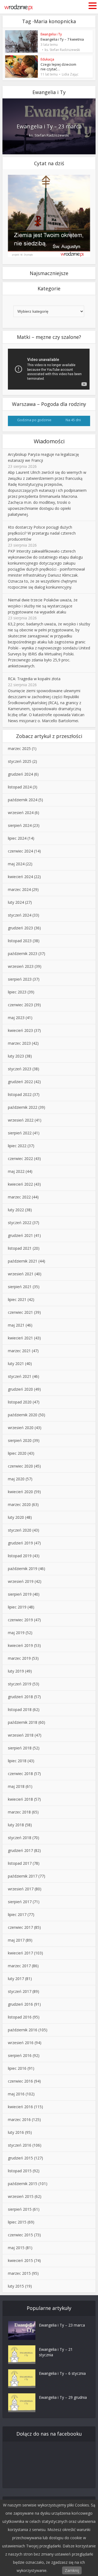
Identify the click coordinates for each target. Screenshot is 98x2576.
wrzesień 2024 (21, 813)
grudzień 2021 (20, 1235)
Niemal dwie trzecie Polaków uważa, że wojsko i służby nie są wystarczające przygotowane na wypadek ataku (43, 606)
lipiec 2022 (17, 1146)
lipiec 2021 (17, 1299)
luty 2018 (16, 1825)
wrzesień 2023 (21, 966)
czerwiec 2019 (20, 1620)
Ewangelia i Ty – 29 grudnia (63, 2397)
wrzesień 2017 (21, 1889)
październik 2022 (23, 1107)
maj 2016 (16, 2094)
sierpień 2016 (20, 2055)
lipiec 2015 (17, 2222)
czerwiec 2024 (20, 851)
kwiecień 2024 (20, 877)
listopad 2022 (20, 1094)
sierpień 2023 (20, 979)
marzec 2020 (19, 1504)
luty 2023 (16, 1056)
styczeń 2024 (20, 915)
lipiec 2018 (17, 1761)
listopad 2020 (20, 1402)
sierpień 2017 (20, 1902)
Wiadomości (49, 441)
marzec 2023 (19, 1043)
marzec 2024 (19, 889)
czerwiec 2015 (20, 2235)
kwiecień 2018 (20, 1799)
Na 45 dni (73, 420)
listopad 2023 (20, 941)
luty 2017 (16, 1979)
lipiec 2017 (17, 1914)
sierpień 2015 (20, 2209)
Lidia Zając (70, 74)
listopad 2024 (20, 787)
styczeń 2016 (20, 2145)
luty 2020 (16, 1517)
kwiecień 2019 (20, 1645)
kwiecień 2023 (20, 1030)
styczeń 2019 (20, 1684)
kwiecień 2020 (20, 1492)
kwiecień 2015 (20, 2260)
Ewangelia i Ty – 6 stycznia (62, 2373)
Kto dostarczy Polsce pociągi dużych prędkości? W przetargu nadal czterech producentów (42, 533)
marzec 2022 (19, 1197)
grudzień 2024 (20, 774)
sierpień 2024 (20, 825)
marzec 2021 (19, 1351)
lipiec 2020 (17, 1453)
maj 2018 (16, 1786)
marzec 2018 (19, 1812)
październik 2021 (23, 1261)
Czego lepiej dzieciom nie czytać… (58, 67)
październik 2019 (23, 1569)
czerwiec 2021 (20, 1312)
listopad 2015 (20, 2171)
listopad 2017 (20, 1863)
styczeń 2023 (20, 1069)
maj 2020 (16, 1479)
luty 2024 (16, 902)
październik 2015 (23, 2184)
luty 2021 (16, 1364)
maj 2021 (16, 1325)
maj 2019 (16, 1633)
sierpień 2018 (20, 1748)
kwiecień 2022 (20, 1184)
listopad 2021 (20, 1248)
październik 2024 (23, 800)
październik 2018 (23, 1722)
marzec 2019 (19, 1658)
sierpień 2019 (20, 1594)
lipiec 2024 (17, 838)
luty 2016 (16, 2132)
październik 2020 (23, 1415)
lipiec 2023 (17, 992)
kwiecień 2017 (20, 1953)
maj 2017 (16, 1940)
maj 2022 (16, 1171)
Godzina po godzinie (34, 420)
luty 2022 (16, 1210)
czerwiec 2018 (20, 1774)
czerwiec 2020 (20, 1466)
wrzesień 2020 (21, 1428)
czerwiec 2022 (20, 1159)
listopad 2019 (20, 1556)
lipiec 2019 (17, 1607)
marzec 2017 (19, 1966)
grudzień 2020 (20, 1389)
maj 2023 (16, 1018)
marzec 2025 (19, 748)
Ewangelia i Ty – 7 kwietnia (62, 39)
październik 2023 (23, 953)
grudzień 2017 (20, 1850)
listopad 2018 (20, 1709)
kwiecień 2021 (20, 1338)
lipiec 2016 (17, 2068)
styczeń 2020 (20, 1530)
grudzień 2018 (20, 1697)
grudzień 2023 (20, 928)
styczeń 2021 (20, 1376)
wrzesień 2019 (21, 1581)
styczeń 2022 (20, 1223)
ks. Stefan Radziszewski (62, 50)
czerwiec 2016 (20, 2081)
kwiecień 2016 (20, 2107)
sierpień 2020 (20, 1440)
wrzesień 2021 (21, 1274)
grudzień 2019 (20, 1543)
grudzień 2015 (20, 2158)
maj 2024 (16, 864)
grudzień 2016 (20, 2004)
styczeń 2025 (20, 761)
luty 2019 (16, 1671)
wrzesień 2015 (21, 2196)
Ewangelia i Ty (51, 34)
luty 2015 (16, 2286)
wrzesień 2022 (21, 1120)
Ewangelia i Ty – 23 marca (49, 126)
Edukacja (47, 59)
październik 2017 (23, 1876)
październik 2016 (23, 2030)
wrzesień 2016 (21, 2043)
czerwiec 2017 (20, 1927)
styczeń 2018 (20, 1838)
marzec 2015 (19, 2273)
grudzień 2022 (20, 1082)
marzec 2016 (19, 2119)
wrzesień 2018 (21, 1735)
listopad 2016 (20, 2017)
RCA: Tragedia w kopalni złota (34, 679)
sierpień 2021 (20, 1287)
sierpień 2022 (20, 1133)
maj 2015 (16, 2248)
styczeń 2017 (20, 1991)
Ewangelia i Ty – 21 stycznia (56, 2352)
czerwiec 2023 (20, 1005)
